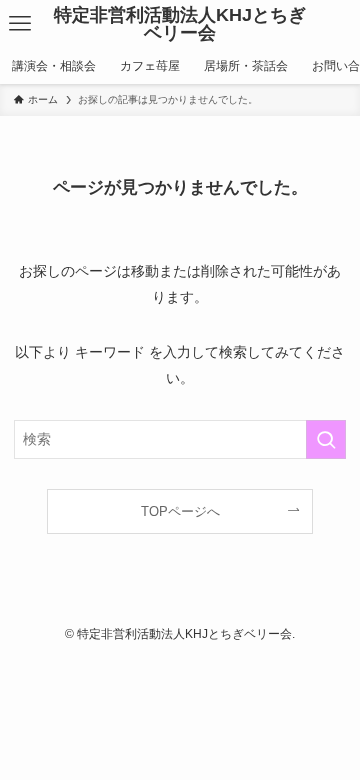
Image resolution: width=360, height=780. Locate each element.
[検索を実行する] (326, 439)
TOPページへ (180, 511)
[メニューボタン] (20, 24)
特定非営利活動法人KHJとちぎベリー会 (180, 24)
